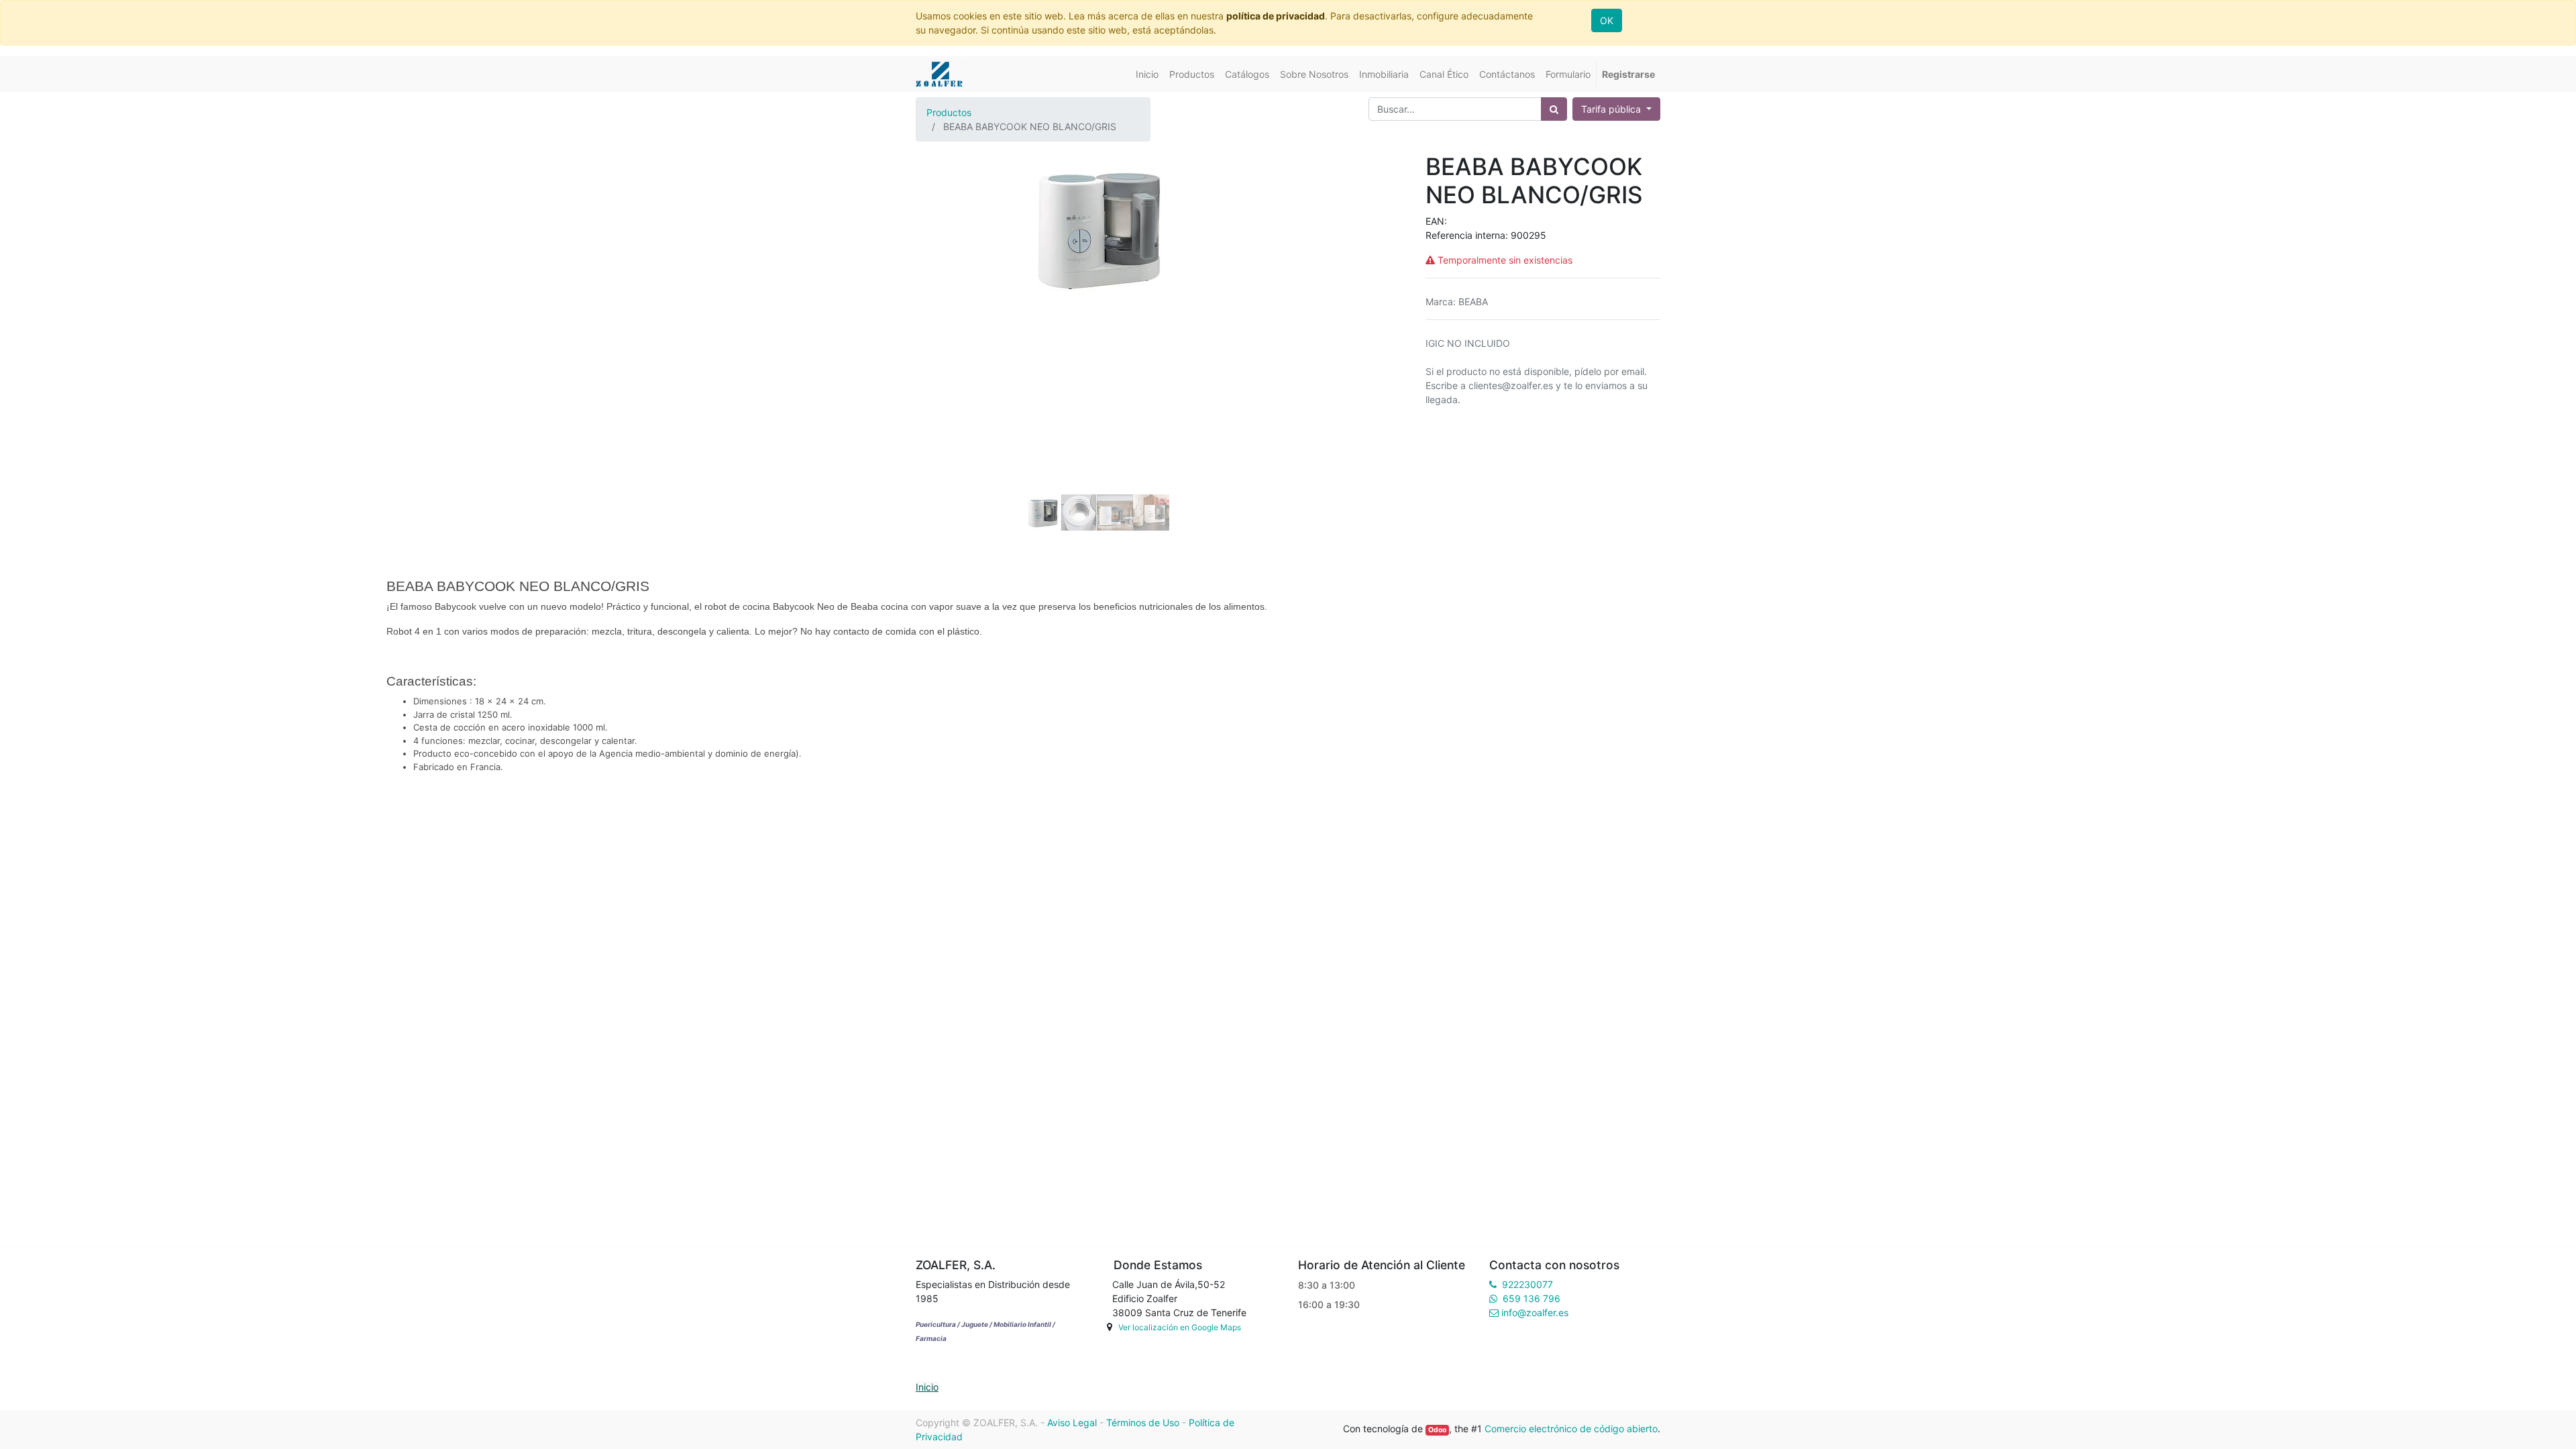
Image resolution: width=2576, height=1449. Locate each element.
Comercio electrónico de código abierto (1571, 1429)
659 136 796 (1532, 1298)
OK (1607, 20)
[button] (943, 286)
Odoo (1437, 1430)
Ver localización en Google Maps (1180, 1327)
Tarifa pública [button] (1612, 109)
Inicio (927, 1387)
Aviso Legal (1072, 1423)
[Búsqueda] (1554, 109)
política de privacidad (1276, 16)
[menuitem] (1147, 74)
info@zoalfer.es (1535, 1312)
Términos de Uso (1143, 1423)
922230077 (1527, 1284)
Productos (949, 112)
